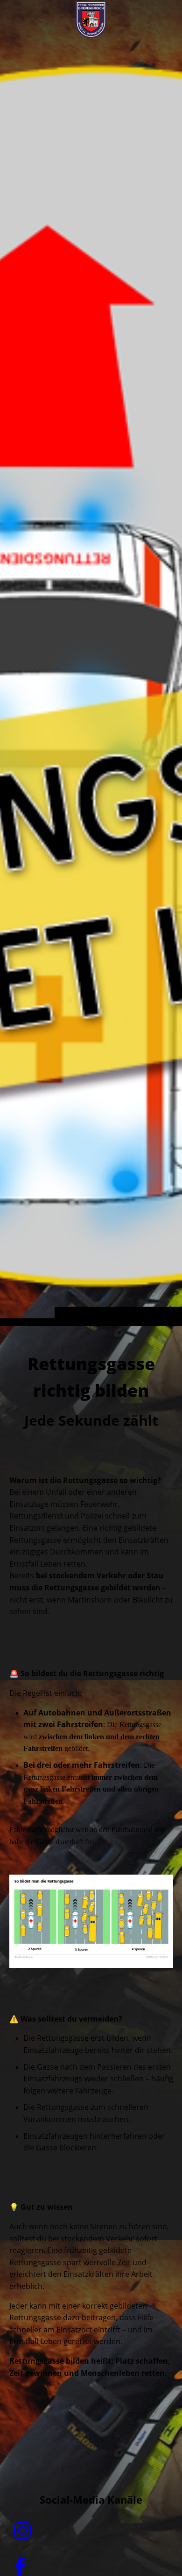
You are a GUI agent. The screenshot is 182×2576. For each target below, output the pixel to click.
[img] (91, 681)
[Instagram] (23, 2531)
